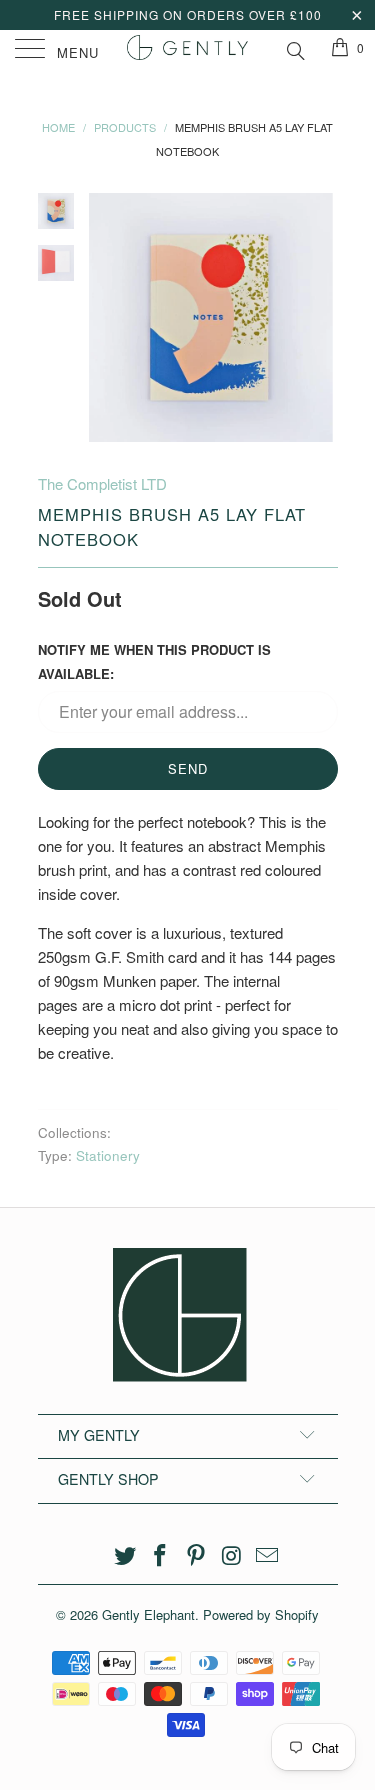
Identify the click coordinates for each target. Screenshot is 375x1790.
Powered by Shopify (261, 1614)
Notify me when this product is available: (154, 661)
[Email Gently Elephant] (268, 1555)
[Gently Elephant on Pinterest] (197, 1555)
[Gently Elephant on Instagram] (232, 1555)
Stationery (108, 1155)
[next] (319, 317)
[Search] (294, 48)
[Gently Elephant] (188, 50)
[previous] (108, 317)
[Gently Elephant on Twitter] (125, 1555)
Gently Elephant (148, 1614)
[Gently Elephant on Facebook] (161, 1555)
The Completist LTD (102, 483)
